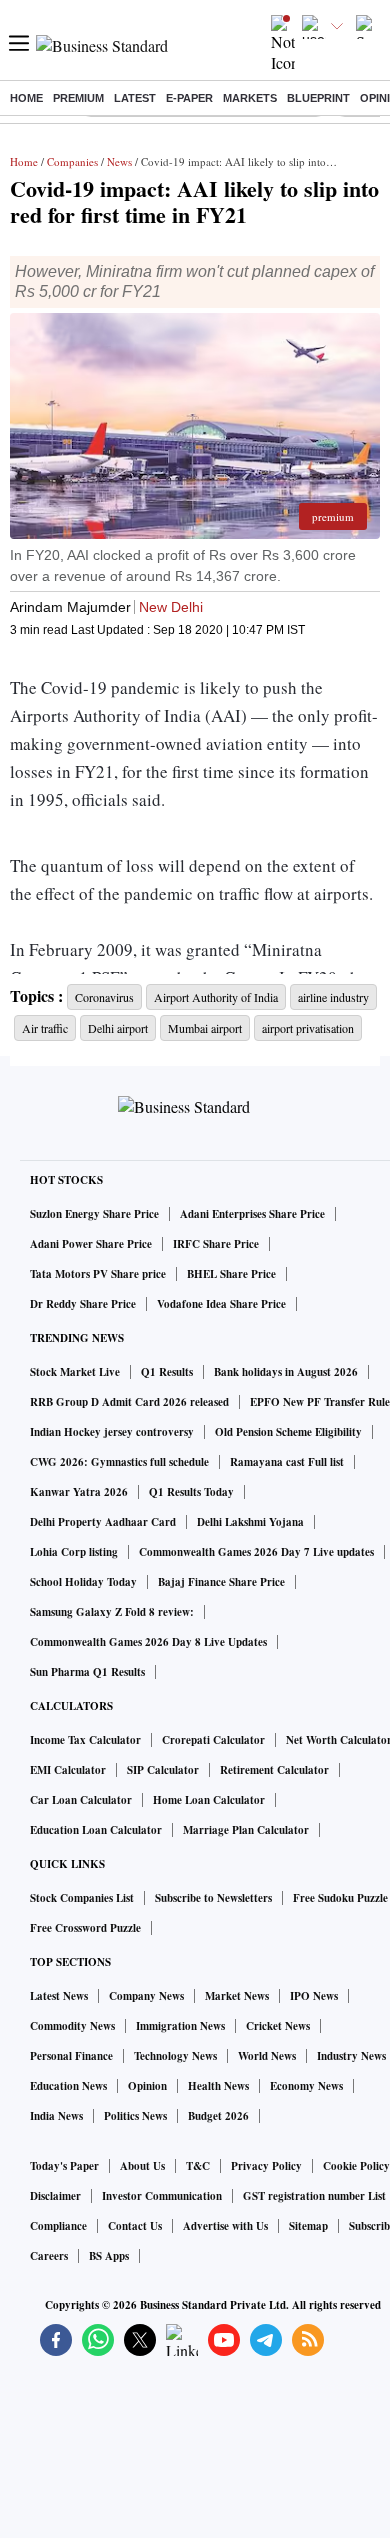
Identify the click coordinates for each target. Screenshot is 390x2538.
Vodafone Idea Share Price (221, 1304)
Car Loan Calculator (81, 1800)
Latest (135, 98)
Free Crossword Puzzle (85, 1928)
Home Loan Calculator (209, 1800)
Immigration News (180, 2026)
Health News (218, 2086)
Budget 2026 (218, 2116)
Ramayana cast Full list (287, 1462)
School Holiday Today (83, 1582)
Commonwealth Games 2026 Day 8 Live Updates (148, 1642)
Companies (72, 161)
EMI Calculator (68, 1770)
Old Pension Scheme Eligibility (288, 1432)
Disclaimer (55, 2196)
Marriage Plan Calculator (246, 1830)
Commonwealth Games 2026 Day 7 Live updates (256, 1552)
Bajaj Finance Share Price (221, 1582)
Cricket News (278, 2026)
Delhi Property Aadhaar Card (103, 1522)
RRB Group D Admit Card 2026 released (129, 1402)
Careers (49, 2256)
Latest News (59, 1996)
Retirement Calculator (274, 1770)
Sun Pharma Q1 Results (87, 1672)
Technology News (175, 2056)
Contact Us (135, 2226)
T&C (198, 2166)
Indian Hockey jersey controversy (112, 1432)
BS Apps (109, 2256)
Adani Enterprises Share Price (252, 1214)
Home (26, 98)
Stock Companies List (82, 1898)
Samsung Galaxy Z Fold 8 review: (112, 1612)
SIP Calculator (163, 1770)
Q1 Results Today (191, 1492)
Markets (250, 98)
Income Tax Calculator (85, 1740)
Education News (68, 2086)
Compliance (58, 2226)
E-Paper (189, 98)
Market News (237, 1996)
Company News (146, 1996)
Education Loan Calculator (96, 1830)
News (119, 161)
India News (56, 2116)
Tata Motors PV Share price (98, 1274)
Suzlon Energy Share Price (94, 1214)
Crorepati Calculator (213, 1740)
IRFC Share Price (216, 1244)
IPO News (314, 1996)
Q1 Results (167, 1372)
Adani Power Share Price (91, 1244)
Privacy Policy (266, 2166)
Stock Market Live (75, 1372)
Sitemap (308, 2226)
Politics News (135, 2116)
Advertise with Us (225, 2226)
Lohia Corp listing (74, 1552)
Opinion (147, 2086)
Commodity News (72, 2026)
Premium (78, 98)
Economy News (306, 2086)
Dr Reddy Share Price (83, 1304)
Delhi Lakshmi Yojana (250, 1522)
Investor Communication (162, 2196)
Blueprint (318, 98)
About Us (142, 2166)
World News (267, 2056)
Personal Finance (71, 2056)
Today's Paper (64, 2166)
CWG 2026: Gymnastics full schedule (119, 1462)
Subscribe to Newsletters (213, 1898)
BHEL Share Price (231, 1274)
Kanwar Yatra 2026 (79, 1492)
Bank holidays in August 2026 (286, 1372)
